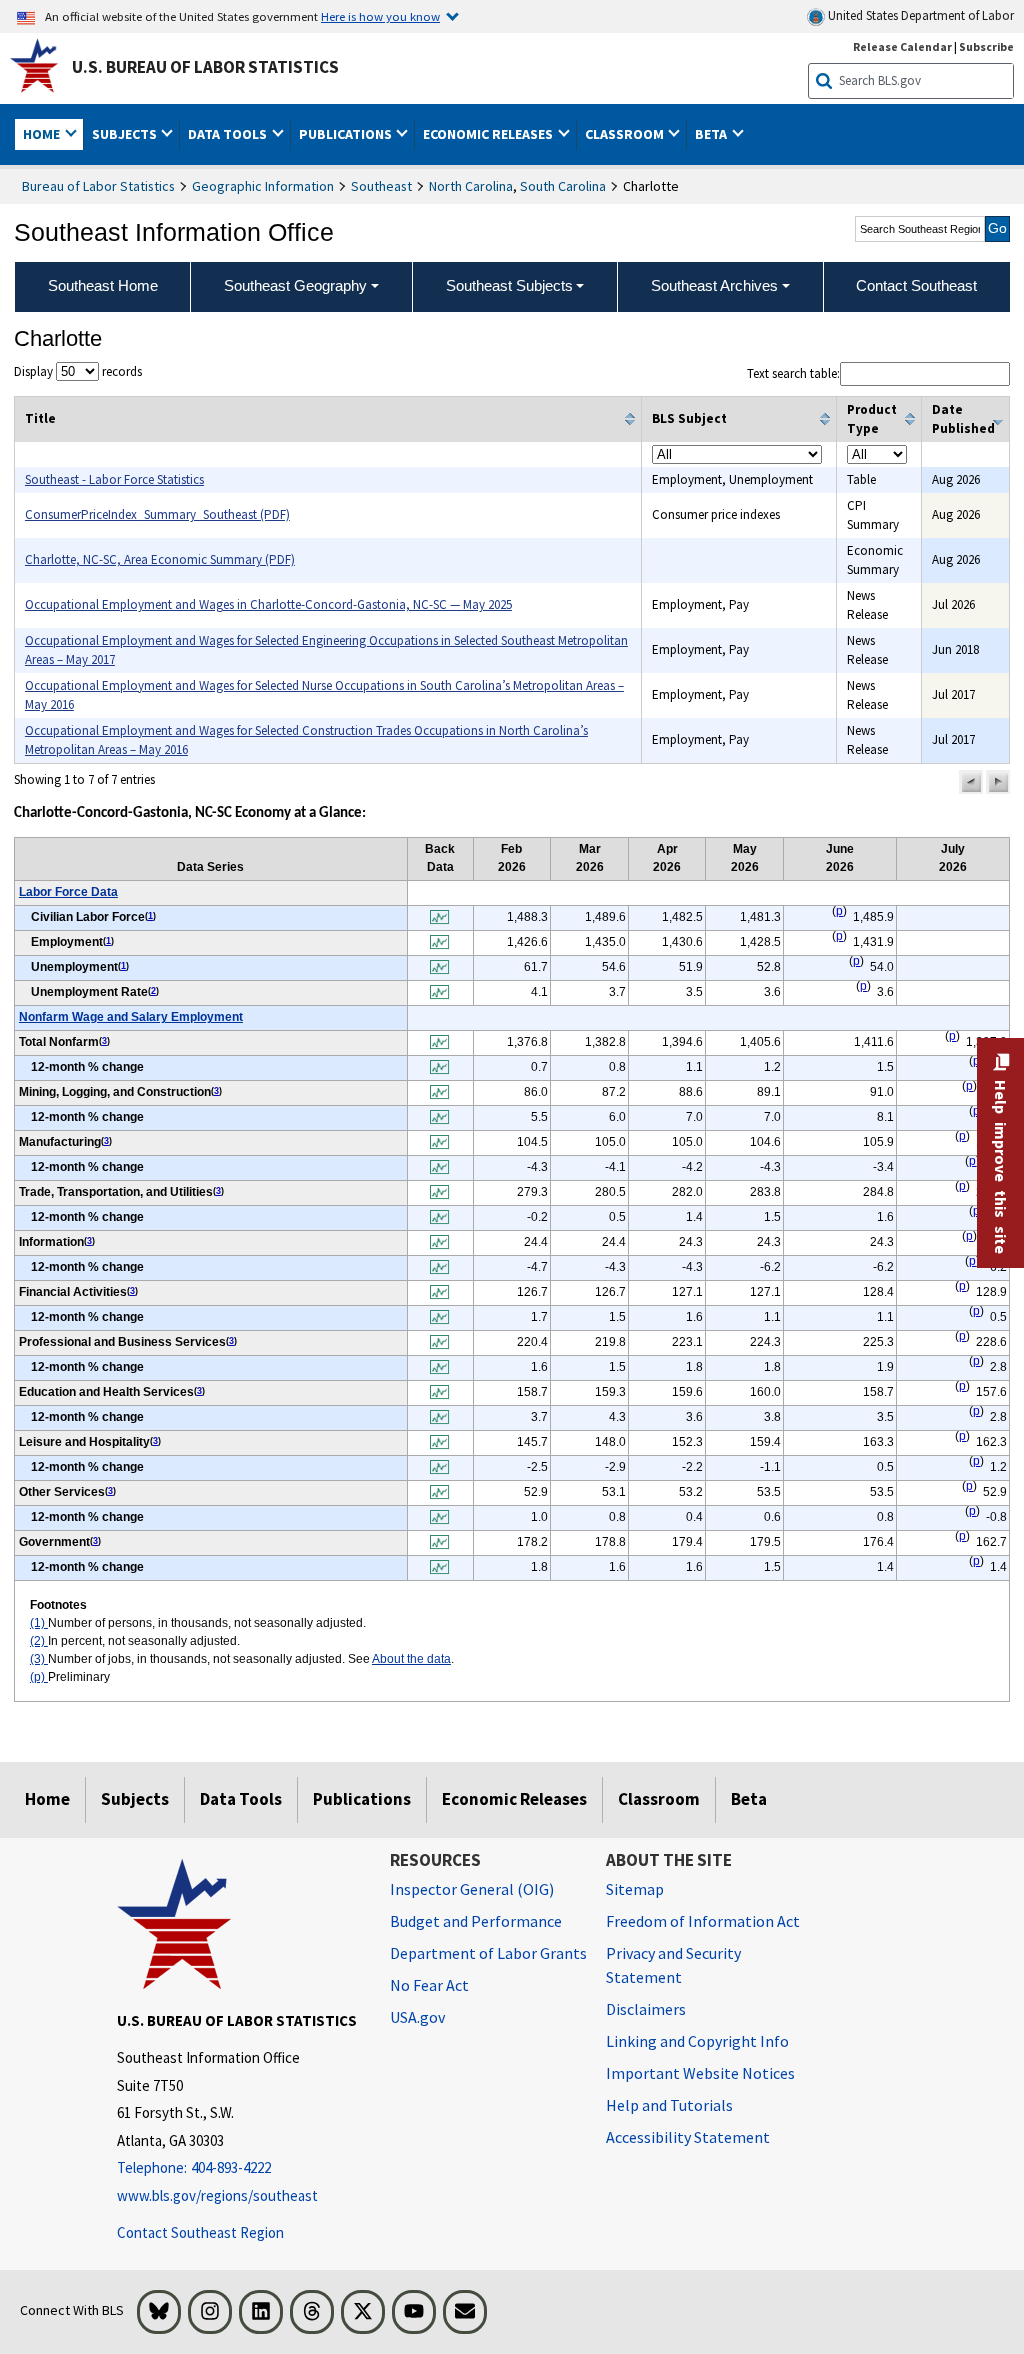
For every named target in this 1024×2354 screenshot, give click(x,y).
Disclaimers (646, 2009)
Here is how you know (380, 16)
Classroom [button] (626, 134)
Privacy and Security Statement (673, 1965)
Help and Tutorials (669, 2105)
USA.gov (417, 2017)
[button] (971, 782)
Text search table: (793, 373)
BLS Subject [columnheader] (689, 418)
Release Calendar (902, 46)
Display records (78, 371)
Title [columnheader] (40, 418)
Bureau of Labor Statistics (98, 186)
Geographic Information (263, 186)
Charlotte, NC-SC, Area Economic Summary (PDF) (160, 559)
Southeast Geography (295, 285)
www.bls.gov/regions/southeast (217, 2195)
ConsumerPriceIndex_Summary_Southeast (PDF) (157, 514)
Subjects (135, 1799)
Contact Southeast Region (200, 2232)
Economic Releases (514, 1799)
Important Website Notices (700, 2073)
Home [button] (43, 134)
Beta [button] (712, 134)
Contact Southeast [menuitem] (916, 285)
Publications (362, 1799)
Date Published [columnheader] (963, 419)
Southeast (381, 186)
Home (47, 1799)
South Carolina (563, 186)
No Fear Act (429, 1985)
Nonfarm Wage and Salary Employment (131, 1017)
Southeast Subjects (509, 285)
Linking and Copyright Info (697, 2041)
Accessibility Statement (688, 2137)
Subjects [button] (126, 134)
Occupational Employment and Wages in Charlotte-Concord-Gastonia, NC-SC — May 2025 (268, 604)
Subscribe (986, 46)
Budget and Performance (476, 1921)
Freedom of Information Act (703, 1921)
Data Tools (241, 1799)
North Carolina (471, 186)
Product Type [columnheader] (872, 419)
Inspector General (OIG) (472, 1889)
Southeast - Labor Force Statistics (114, 479)
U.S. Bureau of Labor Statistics (205, 67)
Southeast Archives (714, 285)
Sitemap (635, 1889)
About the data (411, 1659)
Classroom (659, 1799)
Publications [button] (347, 134)
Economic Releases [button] (489, 134)
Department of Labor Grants (488, 1953)
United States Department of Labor (919, 15)
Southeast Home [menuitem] (103, 285)
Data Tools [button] (229, 134)
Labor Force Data (68, 892)
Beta (749, 1799)
